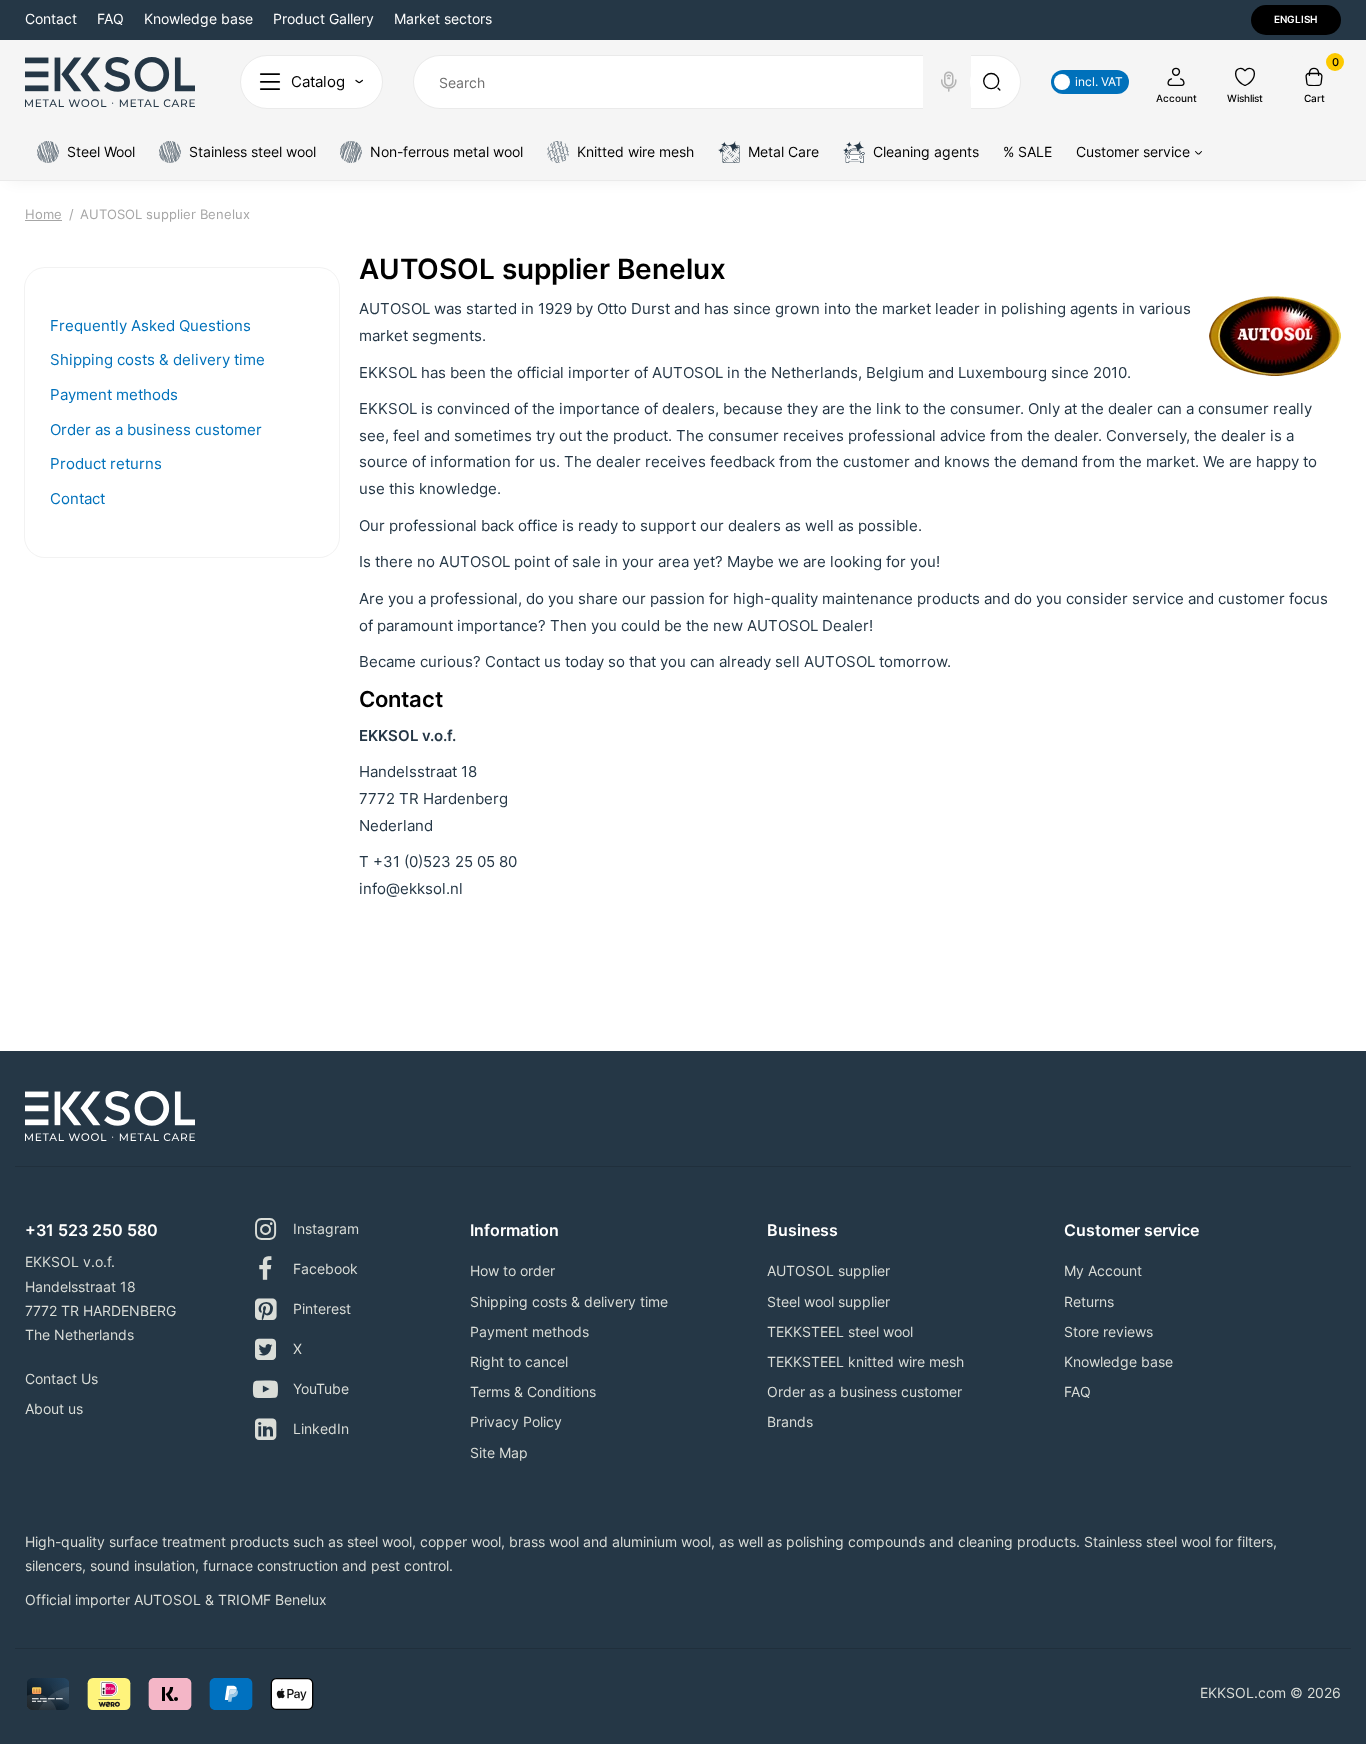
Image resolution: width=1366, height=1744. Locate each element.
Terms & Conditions (533, 1391)
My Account (1103, 1270)
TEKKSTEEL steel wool (840, 1331)
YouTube (321, 1388)
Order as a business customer (156, 429)
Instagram (326, 1228)
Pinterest (322, 1308)
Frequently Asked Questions (150, 325)
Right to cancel (519, 1361)
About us (54, 1408)
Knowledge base (198, 18)
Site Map (499, 1452)
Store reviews (1108, 1331)
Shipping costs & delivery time (157, 359)
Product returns (106, 463)
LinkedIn (321, 1428)
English (1295, 19)
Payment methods (114, 394)
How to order (512, 1270)
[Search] (949, 82)
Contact (51, 18)
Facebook (325, 1268)
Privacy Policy (516, 1421)
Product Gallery (323, 18)
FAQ (110, 18)
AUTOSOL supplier (828, 1270)
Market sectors (443, 18)
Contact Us (61, 1378)
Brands (790, 1421)
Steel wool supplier (828, 1301)
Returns (1089, 1301)
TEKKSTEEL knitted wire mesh (865, 1361)
